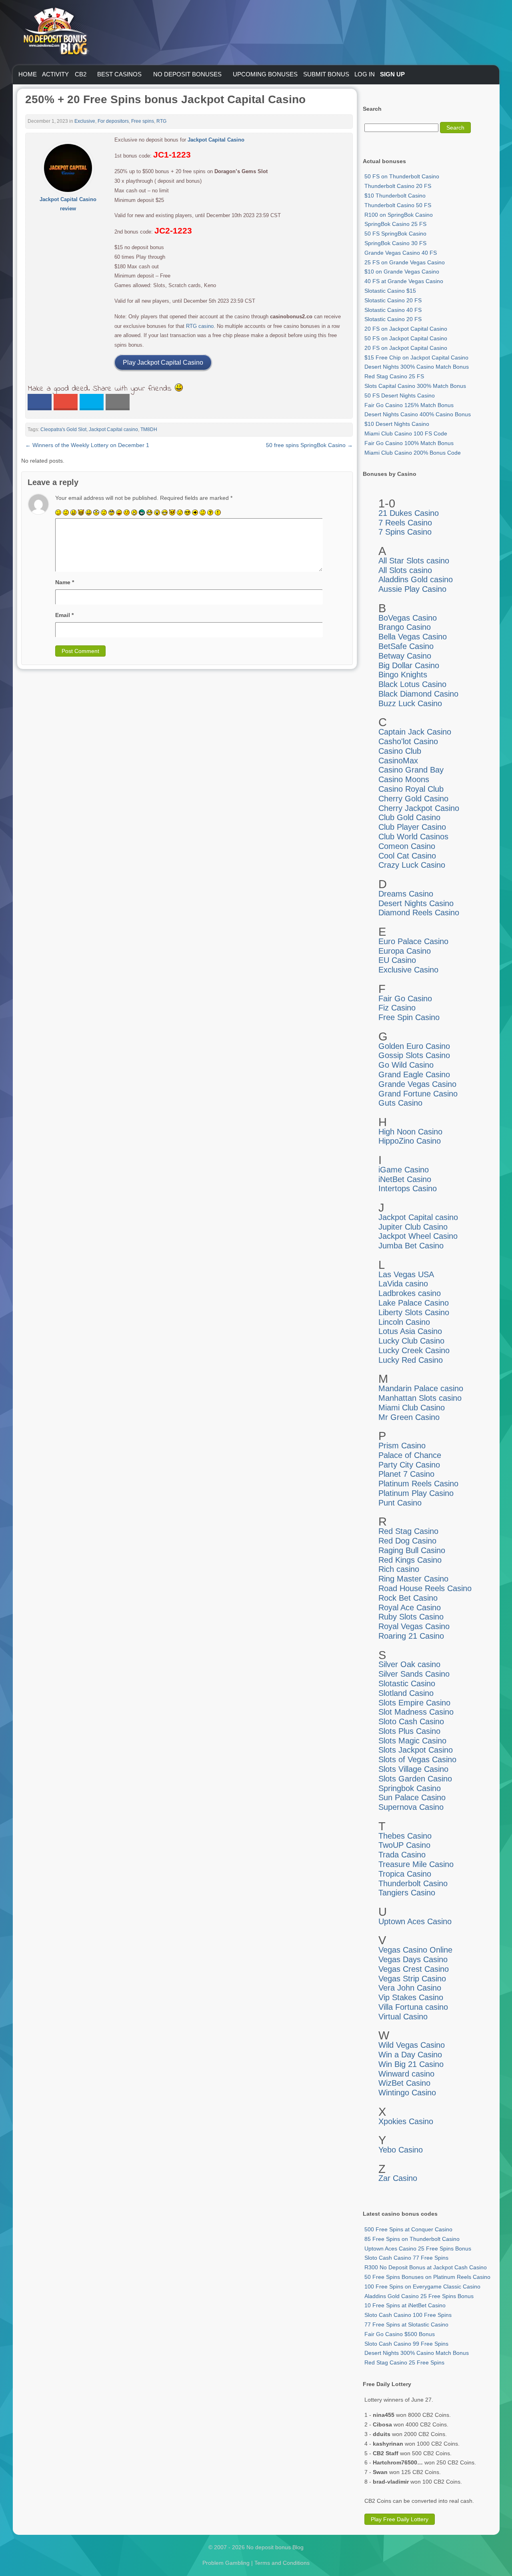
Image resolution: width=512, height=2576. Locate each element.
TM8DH (149, 429)
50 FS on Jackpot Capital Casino (406, 338)
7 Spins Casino (405, 532)
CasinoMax (398, 761)
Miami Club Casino (412, 1408)
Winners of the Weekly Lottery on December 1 (87, 445)
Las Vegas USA (406, 1274)
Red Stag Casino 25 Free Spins (404, 2362)
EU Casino (397, 960)
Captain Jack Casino (415, 732)
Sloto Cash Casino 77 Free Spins (406, 2258)
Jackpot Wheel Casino (418, 1236)
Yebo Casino (401, 2150)
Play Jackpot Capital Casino (163, 362)
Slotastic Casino (407, 1683)
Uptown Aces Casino (415, 1921)
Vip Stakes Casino (411, 1997)
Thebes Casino (405, 1836)
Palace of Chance (410, 1455)
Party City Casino (409, 1465)
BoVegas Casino (408, 618)
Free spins (143, 121)
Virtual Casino (403, 2017)
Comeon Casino (407, 846)
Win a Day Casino (410, 2055)
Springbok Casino (410, 1788)
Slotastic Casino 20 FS (393, 300)
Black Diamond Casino (418, 694)
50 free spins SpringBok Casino (309, 445)
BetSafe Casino (406, 646)
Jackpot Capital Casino (216, 140)
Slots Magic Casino (412, 1741)
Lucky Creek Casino (414, 1350)
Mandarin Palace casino (421, 1388)
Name (65, 582)
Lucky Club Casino (411, 1341)
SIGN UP (392, 74)
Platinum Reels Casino (418, 1484)
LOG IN (365, 74)
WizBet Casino (404, 2083)
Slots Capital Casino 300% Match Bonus (415, 386)
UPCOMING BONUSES (265, 74)
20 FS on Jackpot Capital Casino (406, 329)
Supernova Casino (411, 1807)
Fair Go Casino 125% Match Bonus (409, 405)
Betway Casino (405, 656)
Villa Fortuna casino (413, 2007)
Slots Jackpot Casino (416, 1750)
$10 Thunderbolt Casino (395, 196)
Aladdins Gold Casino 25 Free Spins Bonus (419, 2296)
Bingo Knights (403, 675)
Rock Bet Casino (408, 1598)
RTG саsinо (200, 326)
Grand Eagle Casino (414, 1074)
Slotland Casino (406, 1693)
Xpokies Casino (406, 2121)
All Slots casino (405, 570)
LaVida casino (403, 1284)
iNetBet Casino (405, 1179)
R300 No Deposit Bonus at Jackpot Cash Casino (426, 2267)
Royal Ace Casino (410, 1608)
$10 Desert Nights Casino (397, 424)
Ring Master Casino (413, 1579)
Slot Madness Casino (416, 1712)
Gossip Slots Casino (414, 1055)
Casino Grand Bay (411, 770)
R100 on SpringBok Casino (399, 215)
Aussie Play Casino (412, 589)
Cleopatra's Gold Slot (63, 429)
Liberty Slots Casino (414, 1312)
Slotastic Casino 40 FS (393, 310)
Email (64, 615)
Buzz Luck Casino (410, 703)
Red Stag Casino (408, 1531)
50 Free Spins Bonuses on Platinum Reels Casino (427, 2277)
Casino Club (400, 751)
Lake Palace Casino (414, 1303)
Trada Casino (402, 1855)
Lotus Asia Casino (410, 1331)
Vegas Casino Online (415, 1950)
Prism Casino (402, 1446)
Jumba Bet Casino (411, 1246)
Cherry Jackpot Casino (419, 808)
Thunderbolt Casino (413, 1883)
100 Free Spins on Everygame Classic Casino (422, 2286)
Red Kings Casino (410, 1560)
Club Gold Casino (409, 817)
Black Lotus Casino (412, 684)
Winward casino (406, 2074)
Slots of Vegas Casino (417, 1759)
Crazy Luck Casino (412, 865)
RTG (161, 121)
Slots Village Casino (413, 1769)
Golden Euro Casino (414, 1046)
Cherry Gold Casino (413, 799)
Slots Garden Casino (415, 1779)
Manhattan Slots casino (420, 1398)
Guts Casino (400, 1103)
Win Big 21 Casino (411, 2064)
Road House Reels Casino (425, 1588)
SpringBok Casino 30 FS (395, 243)
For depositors (113, 121)
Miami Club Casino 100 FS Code (406, 433)
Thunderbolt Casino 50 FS (398, 205)
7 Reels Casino (405, 523)
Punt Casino (400, 1503)
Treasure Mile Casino (416, 1864)
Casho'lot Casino (408, 741)
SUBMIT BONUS (326, 74)
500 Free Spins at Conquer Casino (408, 2229)
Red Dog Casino (407, 1541)
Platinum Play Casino (416, 1493)
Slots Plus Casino (409, 1731)
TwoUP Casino (404, 1845)
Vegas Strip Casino (412, 1979)
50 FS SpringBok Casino (395, 234)
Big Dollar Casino (409, 665)
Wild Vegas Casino (412, 2045)
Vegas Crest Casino (414, 1969)
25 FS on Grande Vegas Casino (405, 262)
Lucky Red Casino (411, 1360)
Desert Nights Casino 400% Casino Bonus (418, 414)
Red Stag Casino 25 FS (394, 376)
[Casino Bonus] (55, 72)
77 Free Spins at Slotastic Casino (406, 2324)
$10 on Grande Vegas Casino (402, 272)
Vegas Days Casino (413, 1959)
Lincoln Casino (404, 1322)
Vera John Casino (410, 1988)
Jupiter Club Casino (413, 1227)
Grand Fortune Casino (418, 1094)
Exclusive (85, 121)
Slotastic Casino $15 (390, 291)
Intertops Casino (408, 1188)
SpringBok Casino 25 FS (395, 224)
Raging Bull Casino (412, 1550)
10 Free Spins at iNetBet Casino (405, 2305)
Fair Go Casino (405, 998)
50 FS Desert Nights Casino (400, 395)
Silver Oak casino (409, 1664)
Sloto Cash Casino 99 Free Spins (406, 2344)
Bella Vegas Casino (413, 637)
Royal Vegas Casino (414, 1626)
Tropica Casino (405, 1874)
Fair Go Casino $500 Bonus (400, 2334)
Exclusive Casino (408, 970)
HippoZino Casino (410, 1141)
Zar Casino (398, 2178)
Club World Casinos (413, 837)
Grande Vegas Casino (417, 1084)
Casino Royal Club (411, 789)
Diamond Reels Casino (419, 913)
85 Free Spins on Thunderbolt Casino (412, 2239)
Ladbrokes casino (410, 1293)
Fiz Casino (397, 1008)
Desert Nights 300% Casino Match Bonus (417, 367)
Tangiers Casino (407, 1893)
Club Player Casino (412, 827)
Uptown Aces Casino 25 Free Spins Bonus (418, 2249)
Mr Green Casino (409, 1417)
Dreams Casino (406, 894)
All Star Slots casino (414, 561)
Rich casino (399, 1569)
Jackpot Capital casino (113, 429)
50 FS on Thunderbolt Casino (402, 176)
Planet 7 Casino (406, 1474)
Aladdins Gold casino (416, 579)
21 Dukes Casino (409, 513)
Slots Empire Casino (414, 1703)
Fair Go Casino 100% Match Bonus (409, 443)
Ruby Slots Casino (411, 1617)
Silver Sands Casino (414, 1674)
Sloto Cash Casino (411, 1721)
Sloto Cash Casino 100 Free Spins (408, 2315)
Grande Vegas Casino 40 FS (401, 253)
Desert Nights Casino (416, 903)
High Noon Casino (410, 1132)
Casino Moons (404, 779)
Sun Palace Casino (412, 1797)
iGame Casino (404, 1170)
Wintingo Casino (407, 2093)
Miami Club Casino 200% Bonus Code (413, 453)
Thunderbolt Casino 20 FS (398, 186)
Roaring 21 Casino (411, 1636)
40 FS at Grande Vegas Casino (404, 281)
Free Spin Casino (409, 1017)
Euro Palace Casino (413, 941)
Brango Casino (405, 627)
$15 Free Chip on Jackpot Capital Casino (416, 357)
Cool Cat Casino (407, 856)
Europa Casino (405, 951)
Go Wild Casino (406, 1065)
